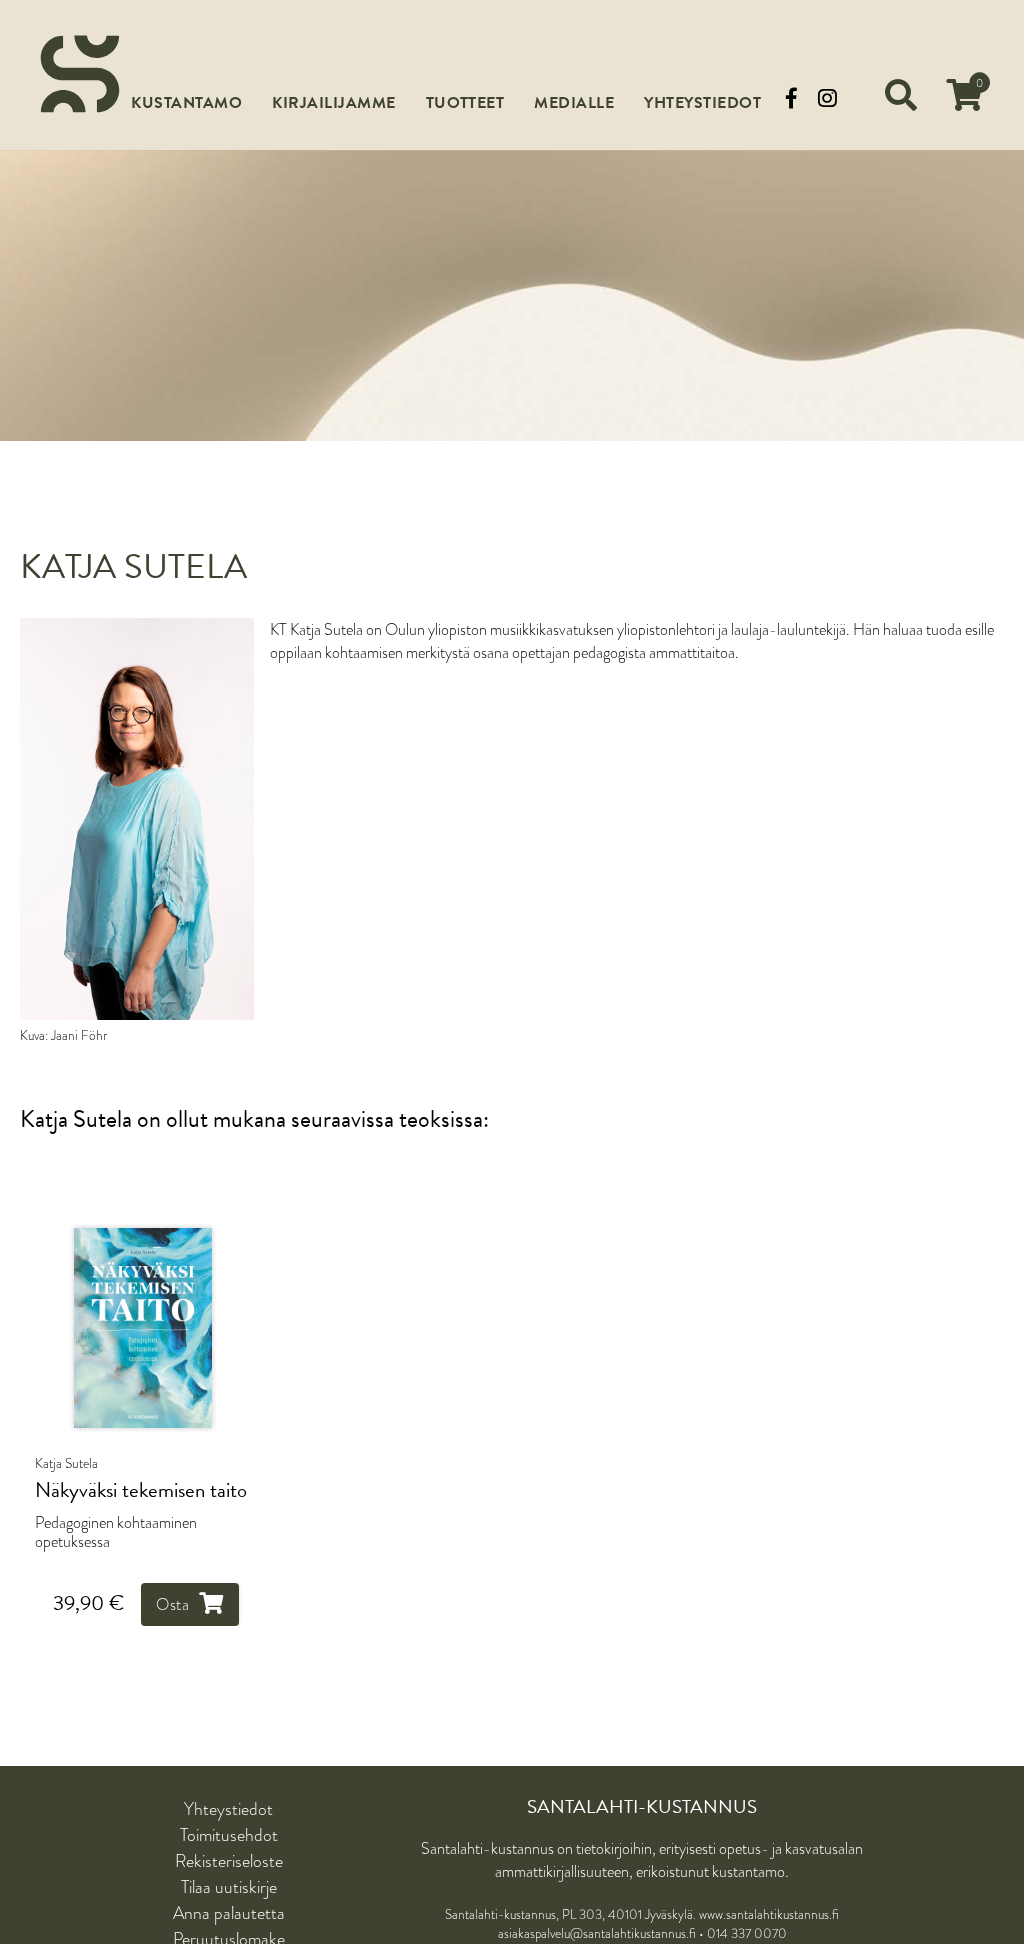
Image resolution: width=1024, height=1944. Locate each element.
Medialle (574, 103)
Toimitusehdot (229, 1835)
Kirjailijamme (333, 103)
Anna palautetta (229, 1913)
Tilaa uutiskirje (229, 1887)
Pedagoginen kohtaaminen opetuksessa (116, 1532)
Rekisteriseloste (229, 1861)
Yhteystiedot (702, 103)
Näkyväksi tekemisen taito (141, 1490)
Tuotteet (465, 103)
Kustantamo (186, 103)
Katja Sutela (66, 1463)
